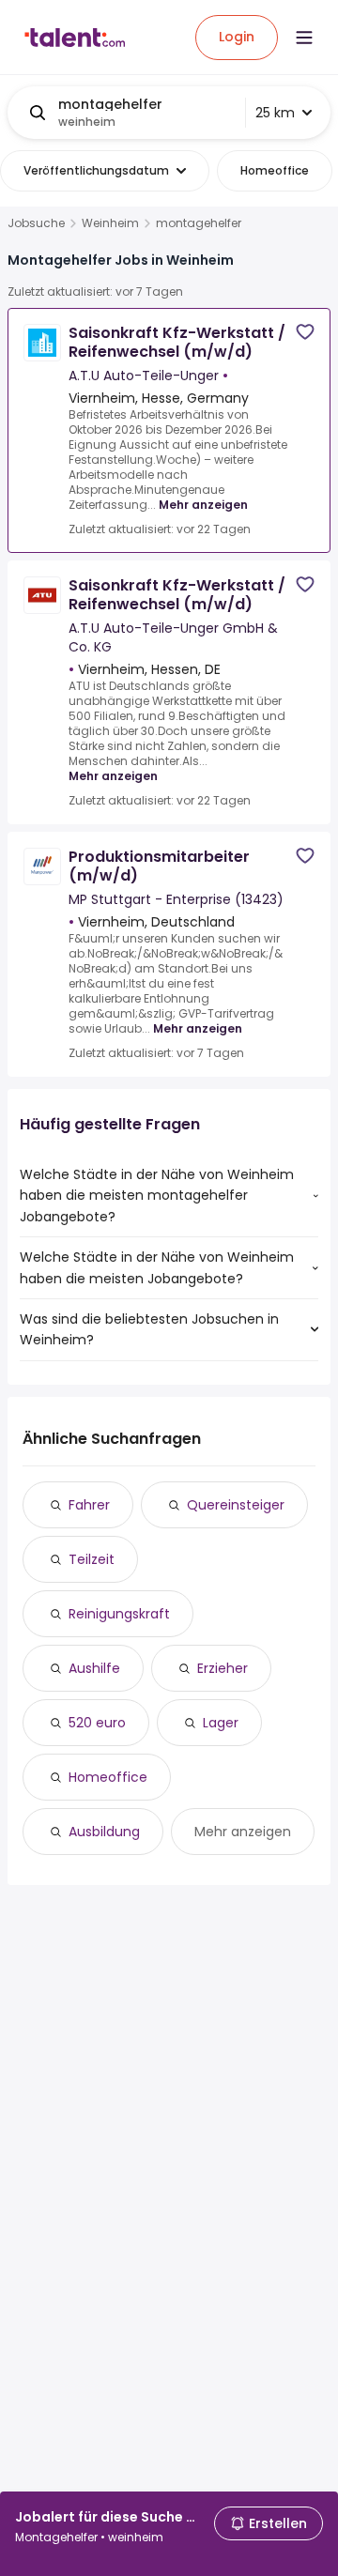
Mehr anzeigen (203, 505)
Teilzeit (92, 1559)
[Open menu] (304, 38)
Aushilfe (94, 1668)
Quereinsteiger (236, 1505)
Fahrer (89, 1505)
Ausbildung (104, 1832)
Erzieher (223, 1668)
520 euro (97, 1723)
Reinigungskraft (119, 1614)
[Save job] (305, 332)
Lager (221, 1723)
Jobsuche (36, 223)
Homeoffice (108, 1777)
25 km (275, 113)
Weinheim (110, 223)
